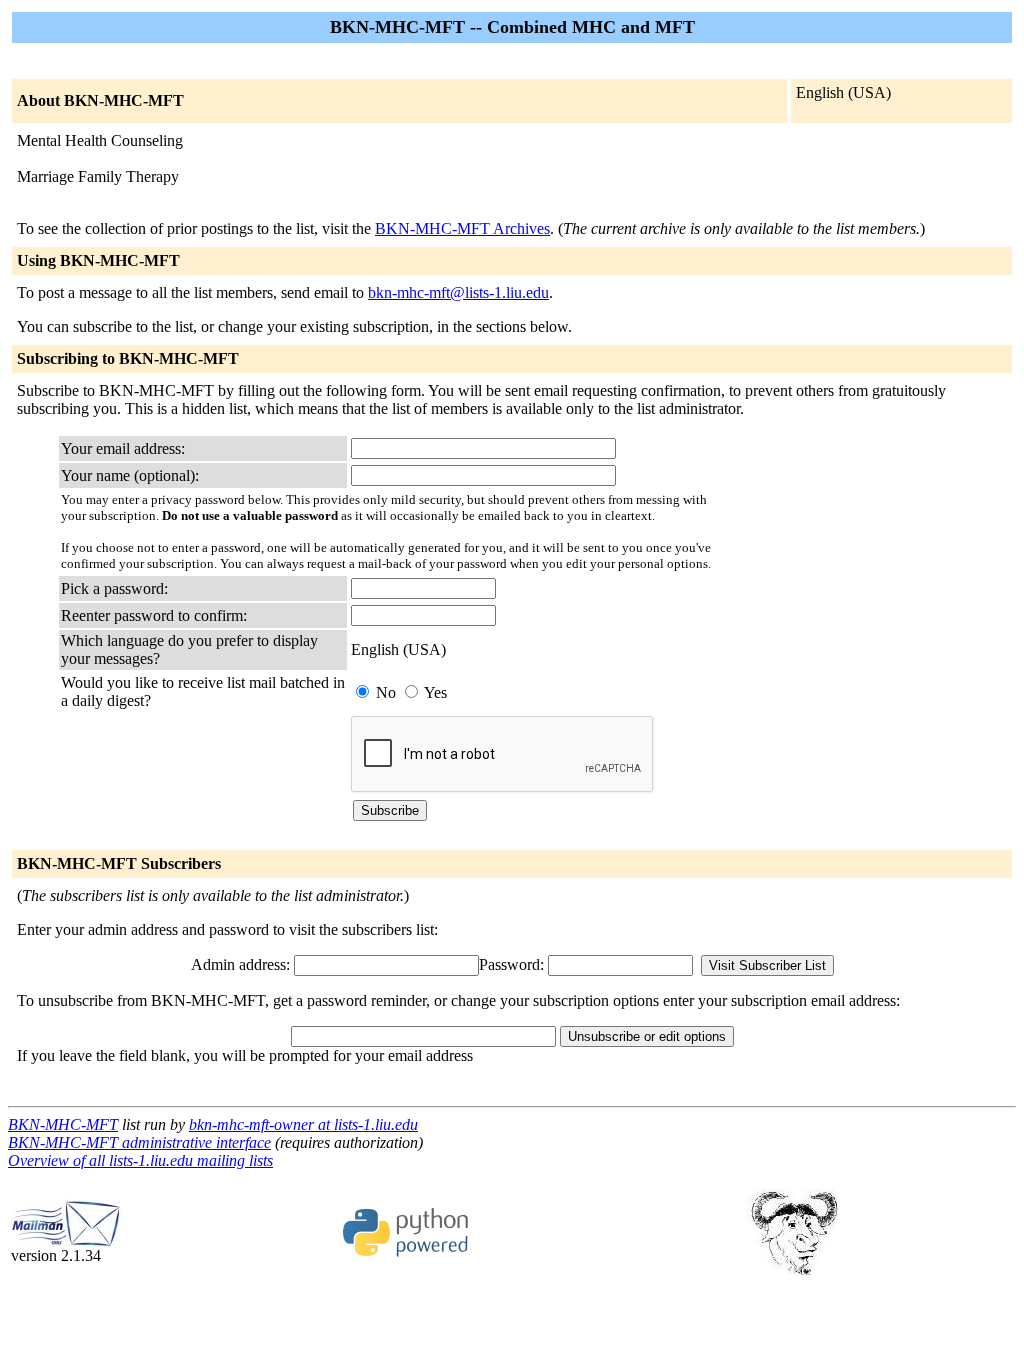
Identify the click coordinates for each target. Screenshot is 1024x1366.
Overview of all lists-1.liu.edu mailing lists (140, 1160)
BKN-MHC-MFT (63, 1124)
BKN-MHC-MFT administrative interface (139, 1142)
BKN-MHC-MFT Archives (462, 228)
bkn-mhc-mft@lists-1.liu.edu (458, 292)
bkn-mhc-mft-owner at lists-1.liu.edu (303, 1124)
